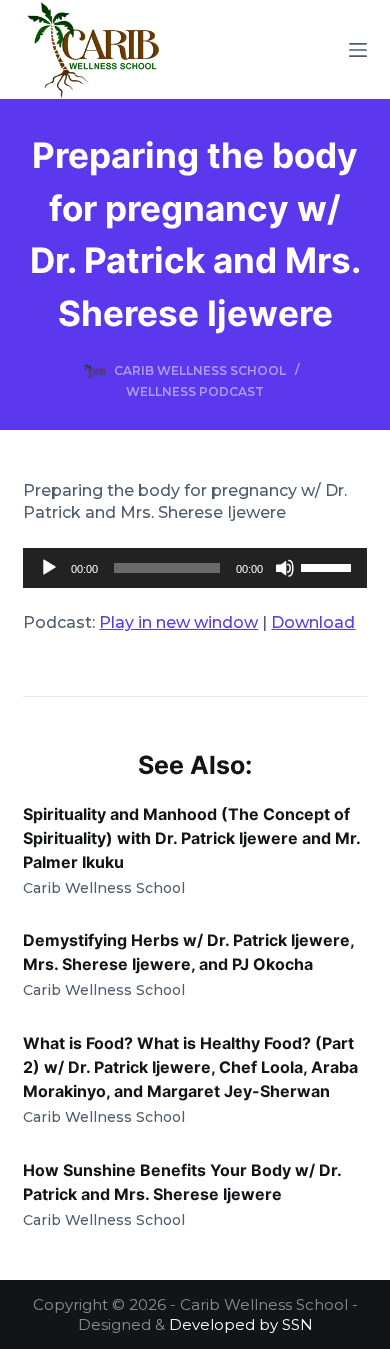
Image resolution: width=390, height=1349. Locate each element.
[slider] (329, 566)
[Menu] (358, 50)
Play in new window (178, 622)
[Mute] (285, 568)
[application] (194, 568)
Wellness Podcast (195, 391)
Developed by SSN (241, 1324)
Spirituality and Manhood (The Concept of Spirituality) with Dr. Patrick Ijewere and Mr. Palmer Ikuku (191, 838)
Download (313, 622)
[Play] (49, 568)
